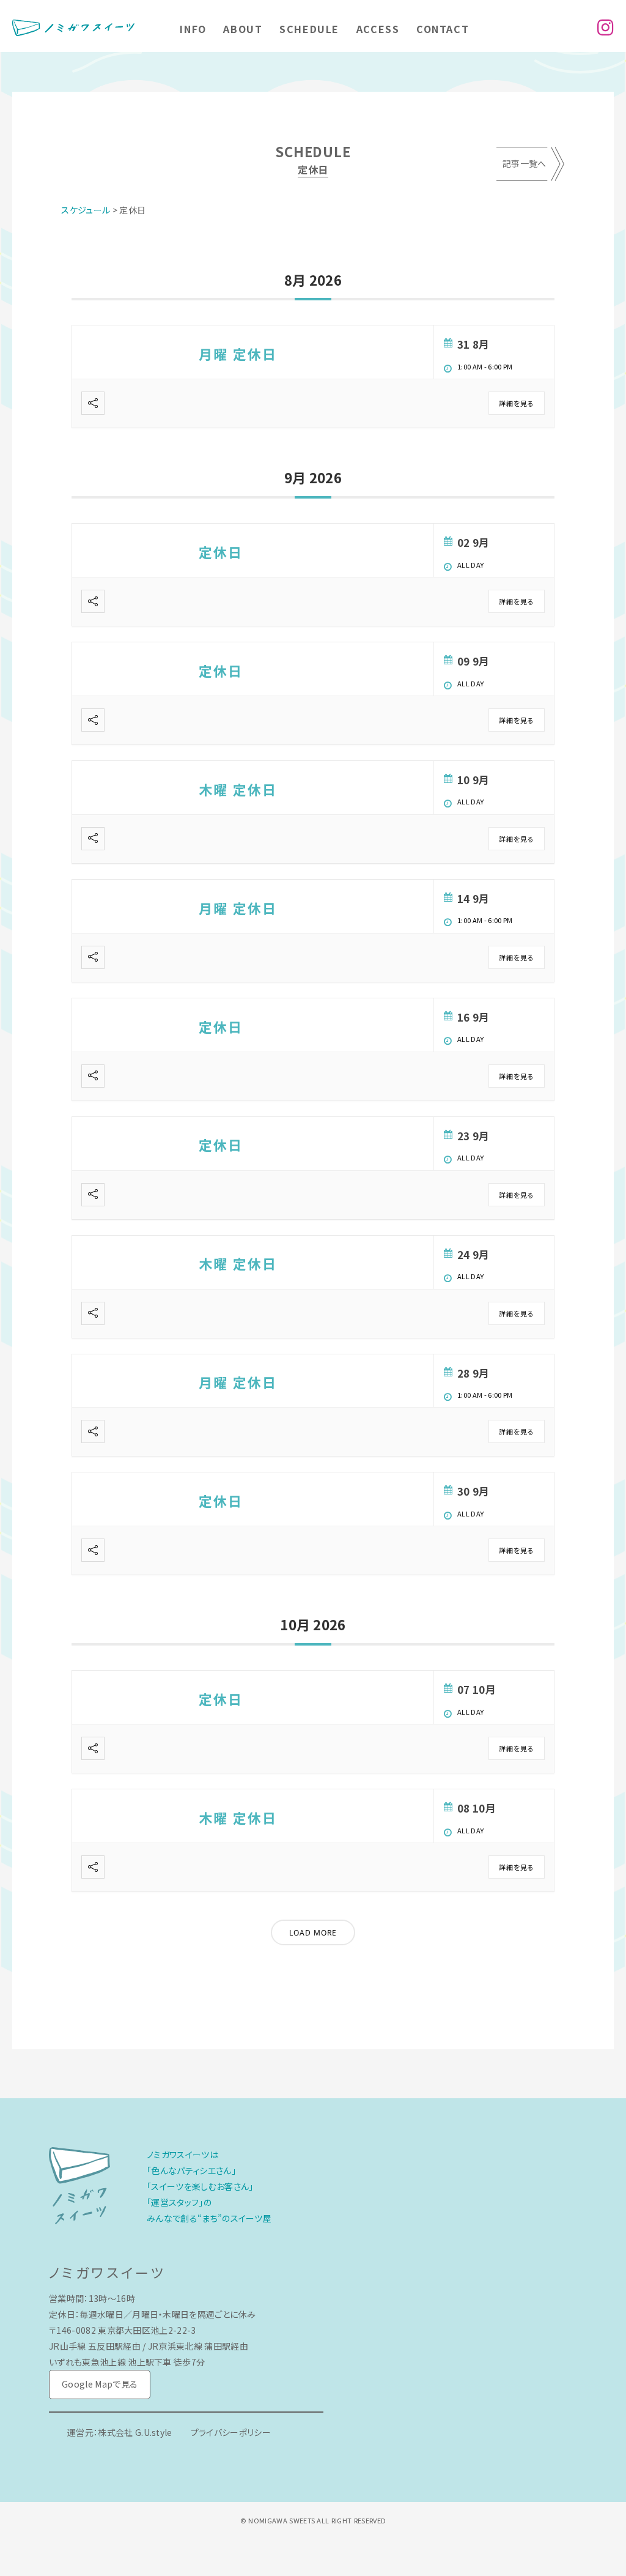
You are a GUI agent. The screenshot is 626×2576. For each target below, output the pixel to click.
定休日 (221, 552)
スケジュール (86, 210)
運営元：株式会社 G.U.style (120, 2432)
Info (193, 29)
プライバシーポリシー (231, 2432)
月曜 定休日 (238, 354)
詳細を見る (517, 403)
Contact (443, 29)
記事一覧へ (525, 163)
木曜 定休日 (238, 789)
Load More (313, 1933)
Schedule (309, 29)
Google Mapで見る (100, 2384)
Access (378, 29)
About (243, 29)
